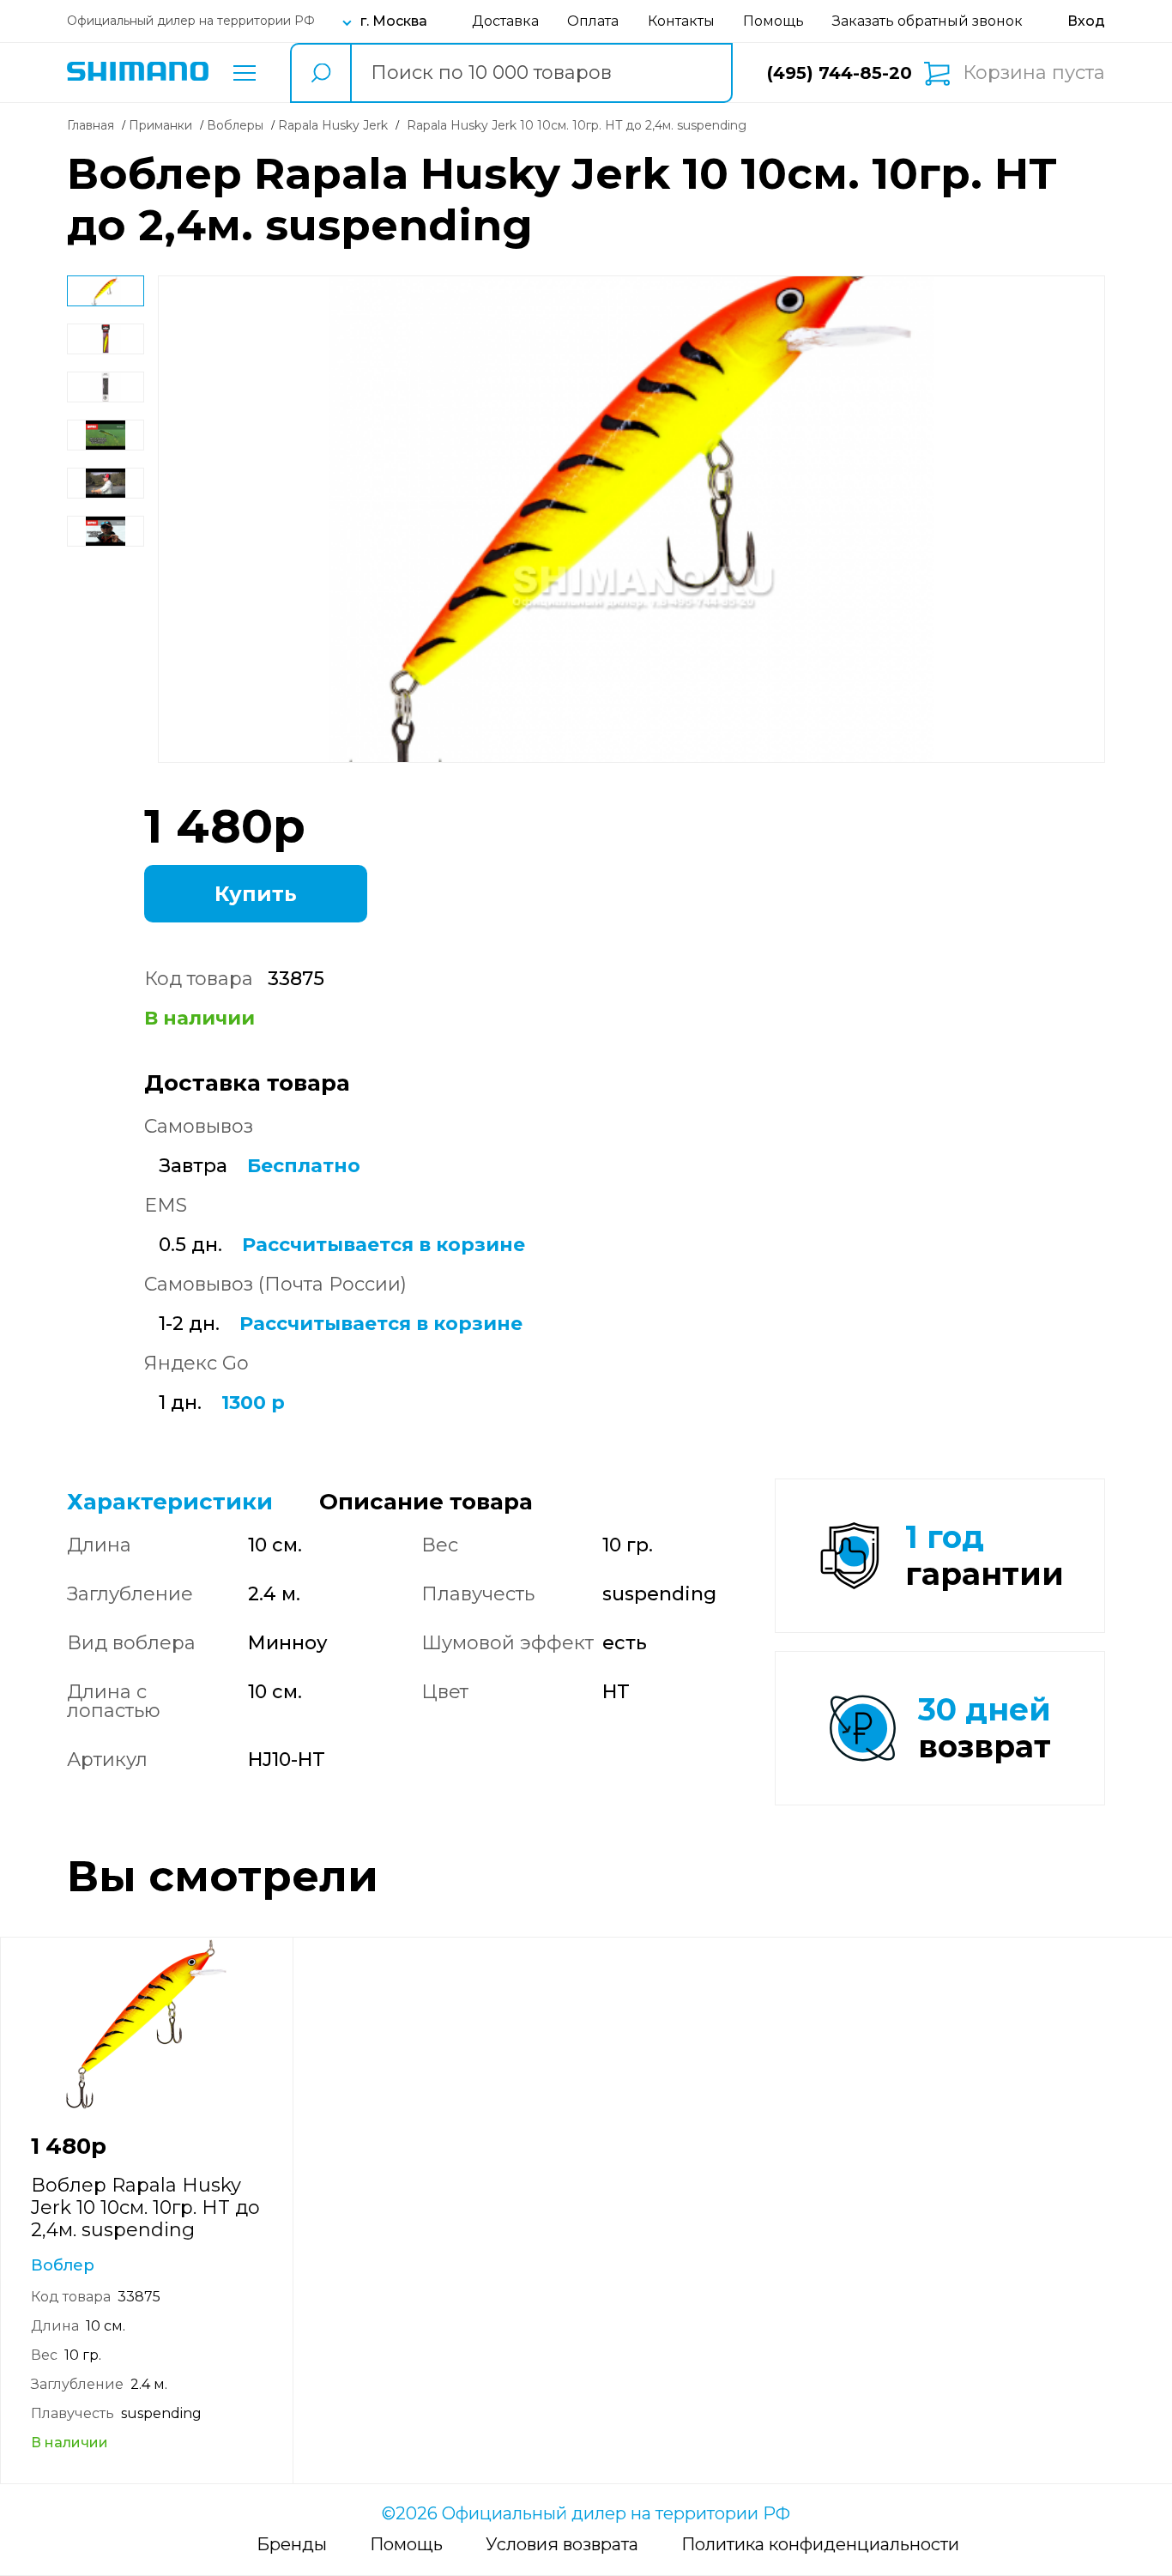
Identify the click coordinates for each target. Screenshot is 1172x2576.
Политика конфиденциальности (820, 2544)
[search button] (320, 73)
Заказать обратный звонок (927, 21)
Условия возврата (562, 2544)
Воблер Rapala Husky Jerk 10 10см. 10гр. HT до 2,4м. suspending (145, 2207)
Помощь (773, 21)
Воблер (63, 2265)
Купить (256, 894)
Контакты (681, 21)
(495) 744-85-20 (840, 73)
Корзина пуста (1034, 73)
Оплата (593, 21)
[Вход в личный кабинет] (1086, 21)
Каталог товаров (245, 73)
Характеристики (170, 1502)
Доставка (505, 21)
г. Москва (394, 21)
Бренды (292, 2544)
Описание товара (426, 1502)
